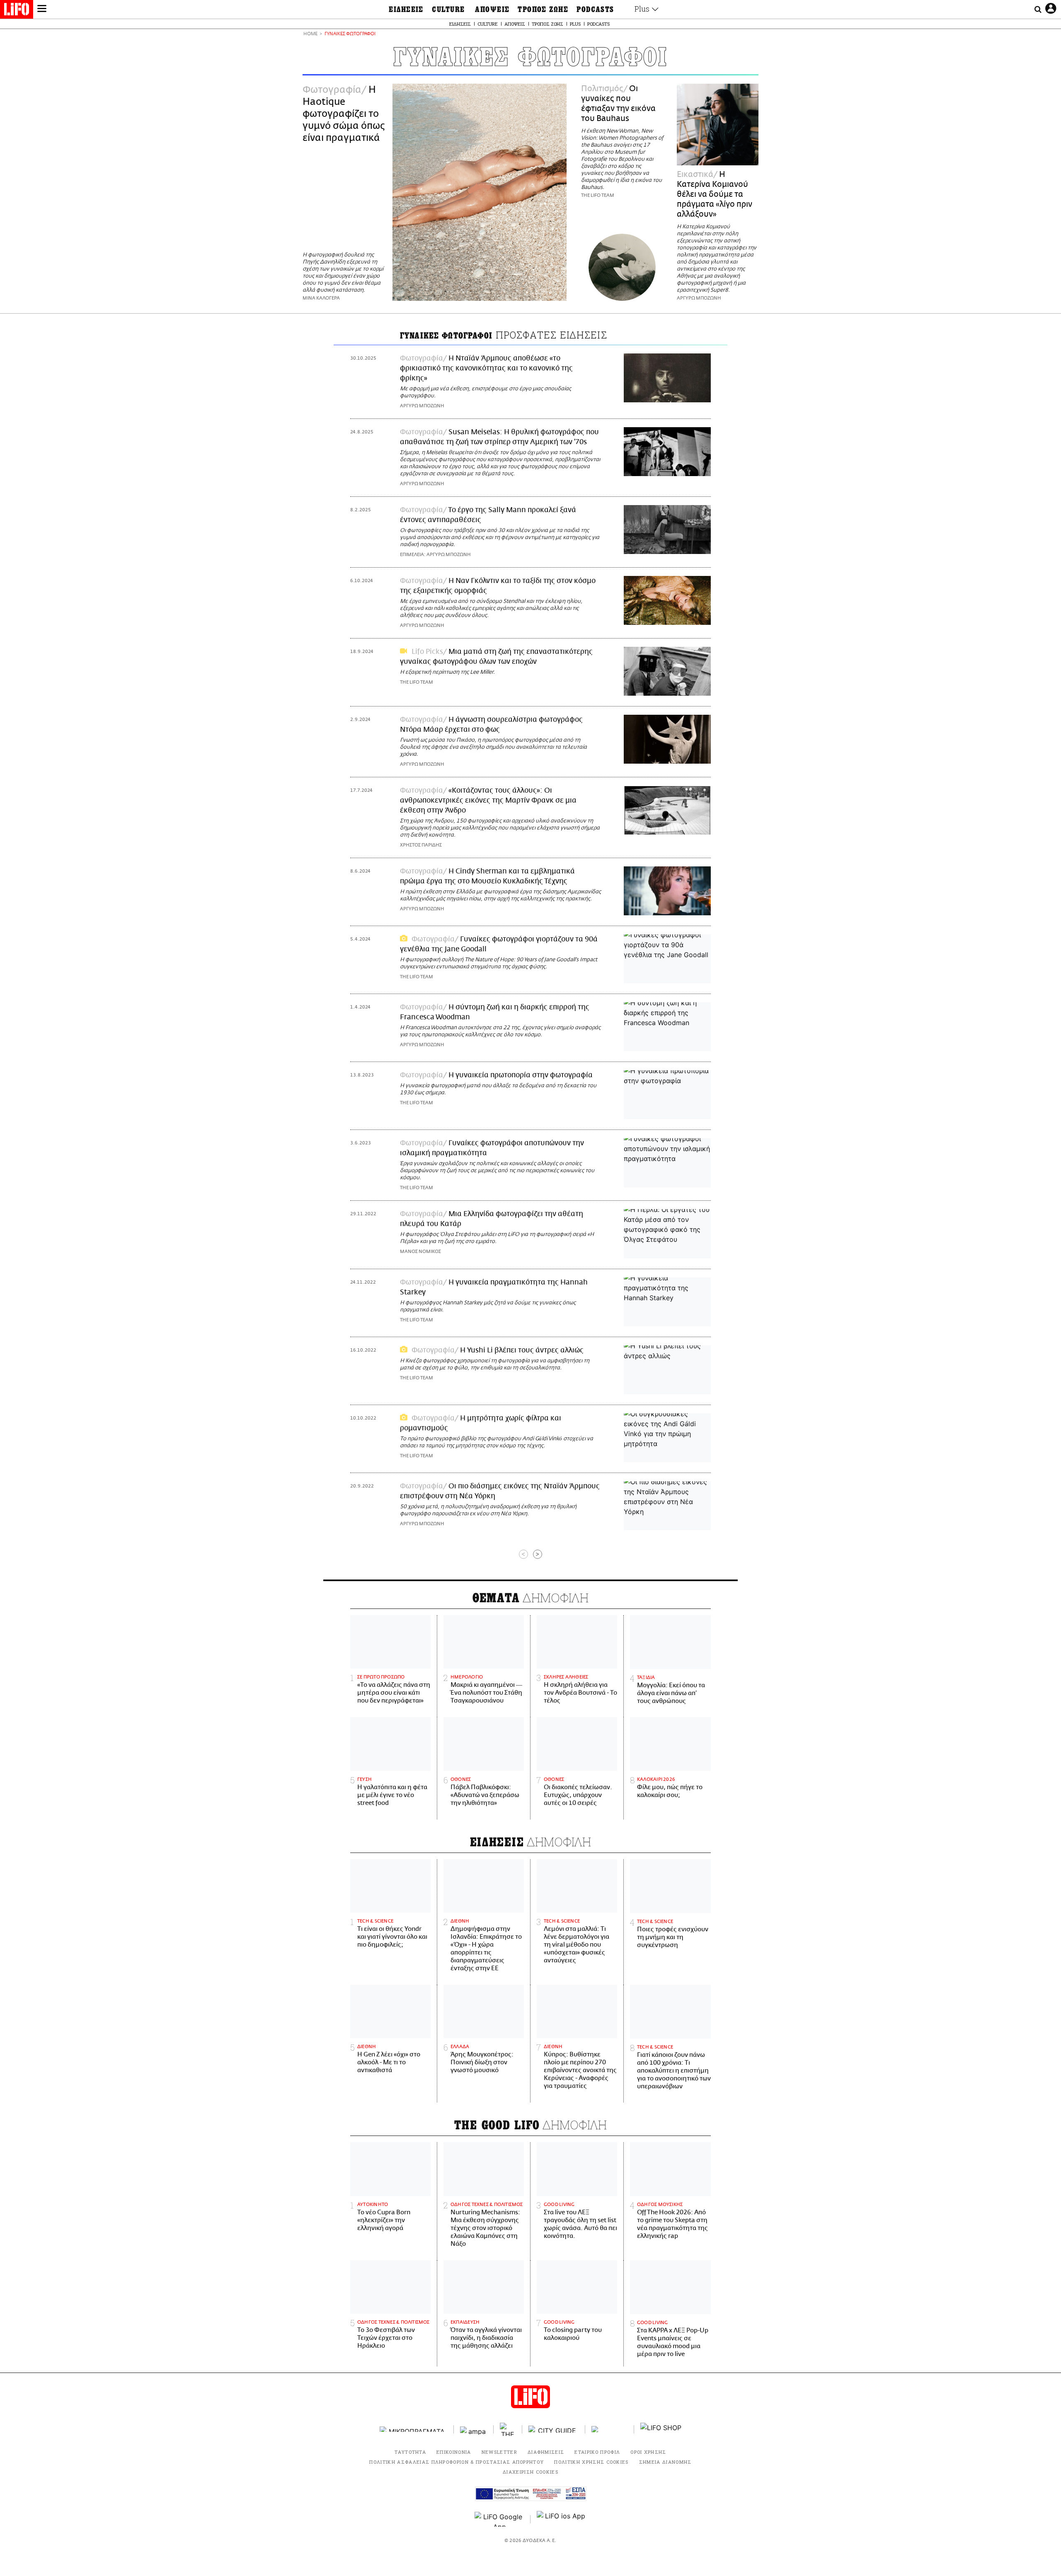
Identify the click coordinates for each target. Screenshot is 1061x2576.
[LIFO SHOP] (661, 2429)
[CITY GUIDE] (554, 2429)
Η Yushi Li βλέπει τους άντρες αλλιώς (522, 1350)
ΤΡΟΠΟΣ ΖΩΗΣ (543, 10)
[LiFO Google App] (499, 2519)
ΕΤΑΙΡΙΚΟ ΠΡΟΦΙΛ (597, 2452)
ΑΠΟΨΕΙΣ (492, 10)
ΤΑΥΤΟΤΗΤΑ (410, 2452)
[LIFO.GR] (17, 11)
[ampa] (474, 2429)
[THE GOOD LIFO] (508, 2429)
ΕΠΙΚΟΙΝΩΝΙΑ (454, 2452)
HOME (310, 34)
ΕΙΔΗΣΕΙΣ (406, 10)
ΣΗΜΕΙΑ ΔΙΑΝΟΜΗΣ (665, 2462)
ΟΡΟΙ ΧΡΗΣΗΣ (648, 2452)
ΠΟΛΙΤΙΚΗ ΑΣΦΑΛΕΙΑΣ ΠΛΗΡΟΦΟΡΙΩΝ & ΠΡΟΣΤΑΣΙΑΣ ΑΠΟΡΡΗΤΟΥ (457, 2462)
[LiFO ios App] (562, 2519)
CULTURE (448, 10)
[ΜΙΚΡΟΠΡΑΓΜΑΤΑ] (414, 2429)
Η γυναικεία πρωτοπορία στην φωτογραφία (521, 1075)
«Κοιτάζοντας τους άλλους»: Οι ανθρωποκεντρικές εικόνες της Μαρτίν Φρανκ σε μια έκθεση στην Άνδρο (488, 801)
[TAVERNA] (610, 2429)
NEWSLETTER (499, 2452)
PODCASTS (595, 10)
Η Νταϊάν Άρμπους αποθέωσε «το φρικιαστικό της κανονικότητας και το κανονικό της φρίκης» (486, 368)
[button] (42, 10)
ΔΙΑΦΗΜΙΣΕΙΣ (546, 2452)
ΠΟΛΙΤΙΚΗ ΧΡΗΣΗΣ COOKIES (591, 2462)
